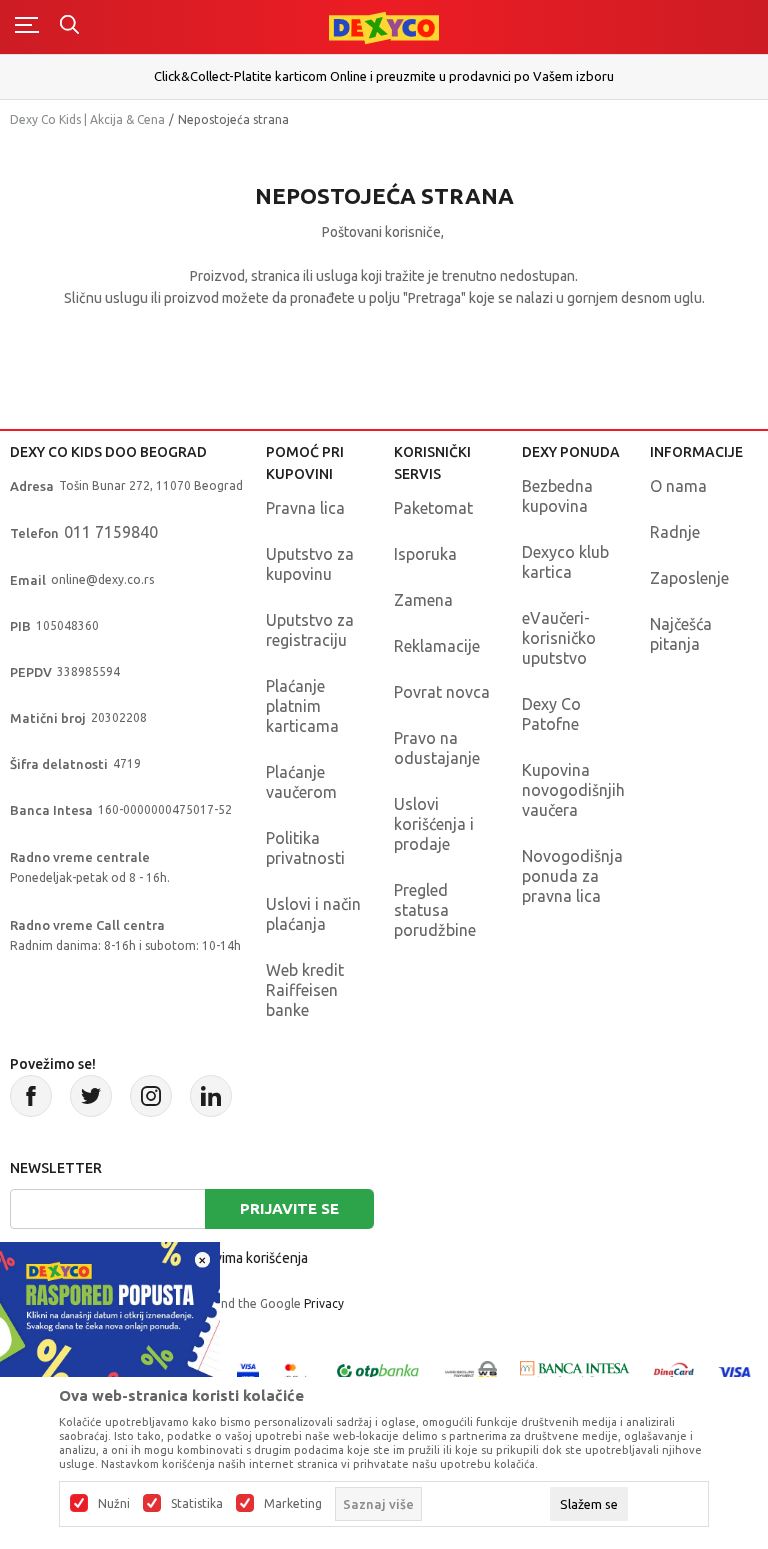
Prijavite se (289, 1208)
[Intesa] (575, 1370)
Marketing (293, 1504)
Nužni (114, 1504)
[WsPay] (471, 1370)
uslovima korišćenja (248, 1258)
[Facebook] (31, 1096)
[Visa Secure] (248, 1370)
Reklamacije (437, 646)
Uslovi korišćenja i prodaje (434, 824)
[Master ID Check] (296, 1370)
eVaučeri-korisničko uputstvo (559, 638)
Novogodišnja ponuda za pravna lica (572, 876)
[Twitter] (91, 1096)
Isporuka (425, 554)
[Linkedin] (211, 1096)
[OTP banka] (378, 1370)
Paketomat (433, 508)
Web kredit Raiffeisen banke (305, 990)
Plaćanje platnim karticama (302, 706)
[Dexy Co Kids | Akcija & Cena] (384, 26)
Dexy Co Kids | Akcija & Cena (87, 119)
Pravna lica (305, 508)
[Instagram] (151, 1096)
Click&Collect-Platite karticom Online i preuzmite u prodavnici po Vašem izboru (384, 76)
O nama (678, 486)
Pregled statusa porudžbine (435, 910)
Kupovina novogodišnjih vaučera (573, 790)
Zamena (423, 600)
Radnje (675, 532)
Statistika (197, 1504)
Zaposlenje (689, 578)
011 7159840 (111, 532)
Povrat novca (442, 692)
